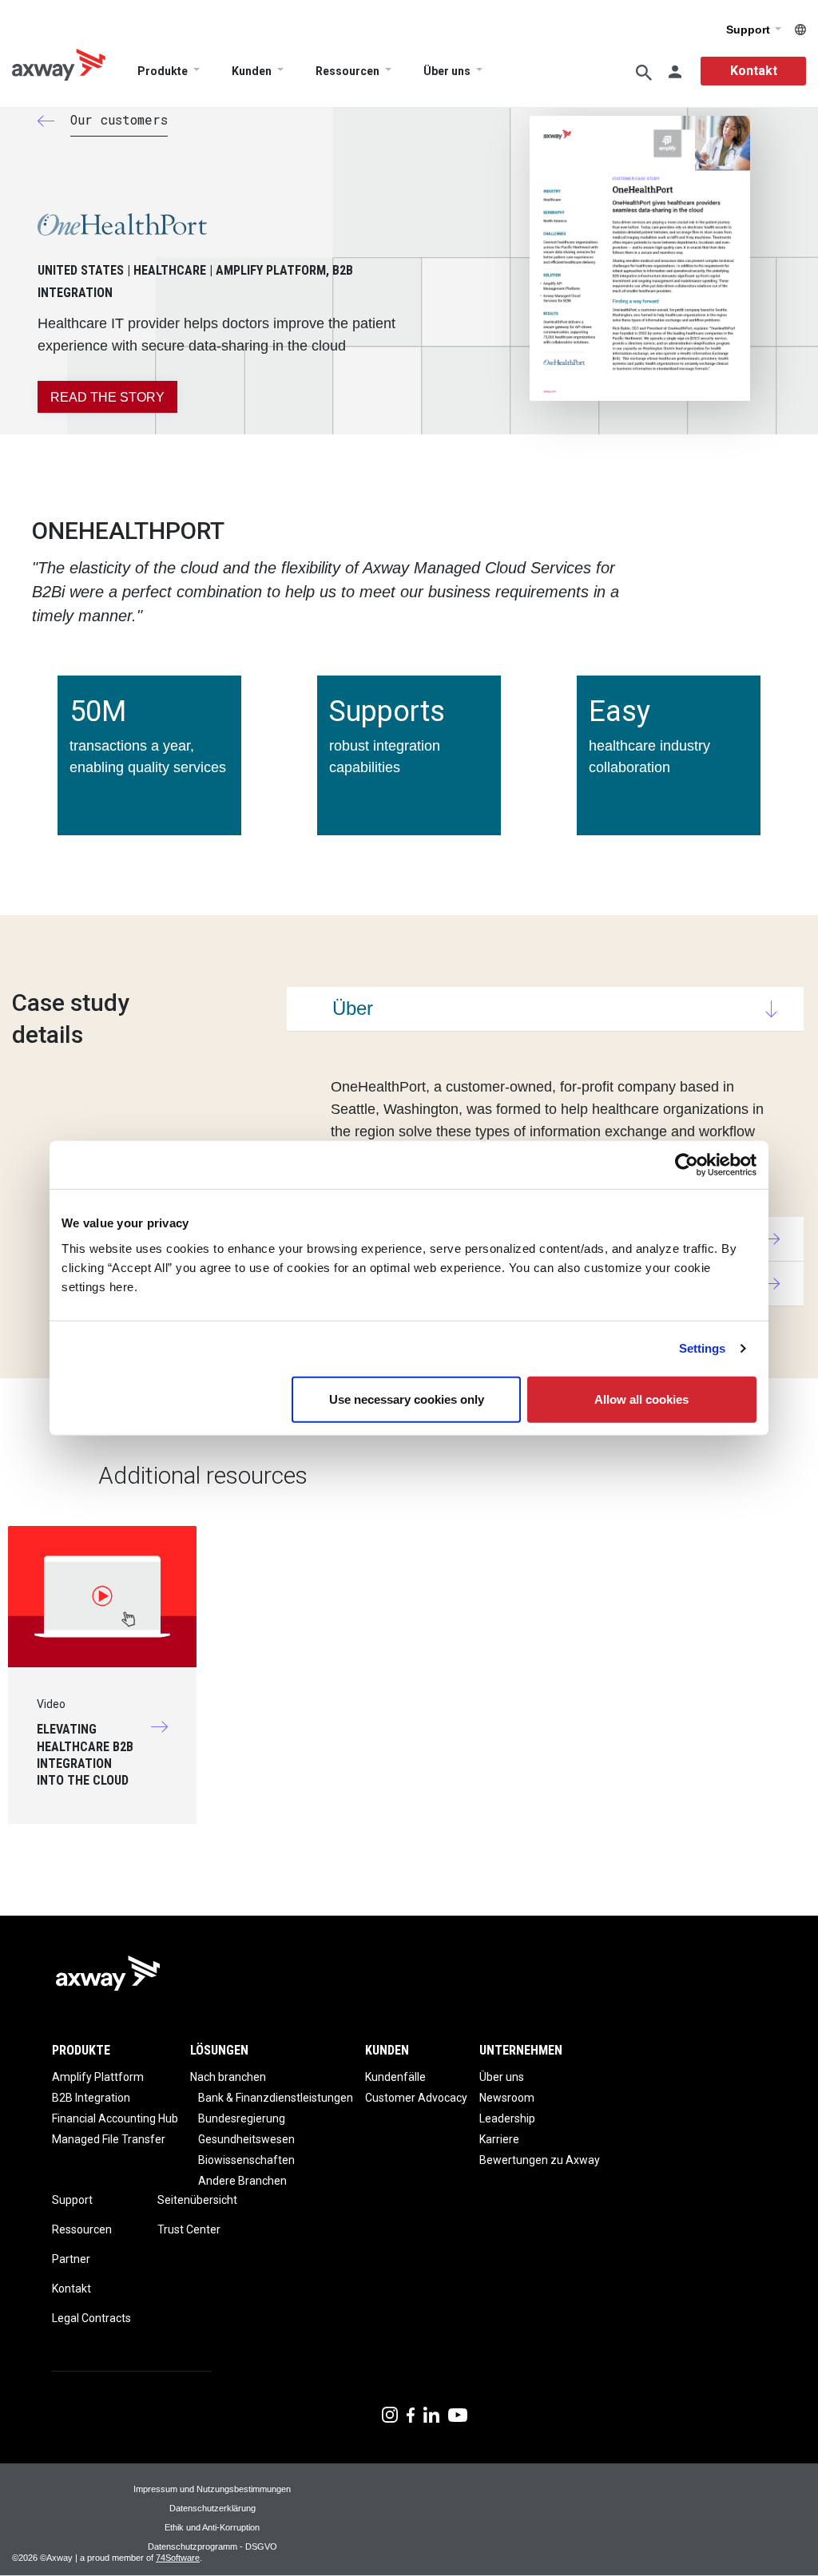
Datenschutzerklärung (212, 2508)
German (800, 30)
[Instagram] (390, 2414)
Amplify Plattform (98, 2077)
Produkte (163, 71)
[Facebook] (411, 2414)
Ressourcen (347, 71)
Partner (71, 2259)
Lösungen (219, 2050)
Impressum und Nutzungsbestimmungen (212, 2489)
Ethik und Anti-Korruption (212, 2527)
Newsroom (507, 2098)
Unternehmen (521, 2050)
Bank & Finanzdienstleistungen (276, 2098)
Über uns (447, 71)
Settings (703, 1348)
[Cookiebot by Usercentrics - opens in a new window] (687, 1165)
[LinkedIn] (431, 2414)
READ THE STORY (107, 397)
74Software (178, 2558)
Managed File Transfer (109, 2139)
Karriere (499, 2139)
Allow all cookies (641, 1399)
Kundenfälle (395, 2077)
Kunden (252, 71)
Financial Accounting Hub (115, 2118)
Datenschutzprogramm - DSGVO (212, 2546)
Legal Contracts (91, 2318)
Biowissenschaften (246, 2160)
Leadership (507, 2118)
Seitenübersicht (197, 2200)
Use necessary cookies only (407, 1399)
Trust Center (189, 2229)
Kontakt (754, 71)
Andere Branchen (242, 2181)
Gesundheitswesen (246, 2139)
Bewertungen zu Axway (540, 2160)
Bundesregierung (242, 2118)
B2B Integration (91, 2098)
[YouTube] (458, 2414)
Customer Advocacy (416, 2098)
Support (750, 30)
